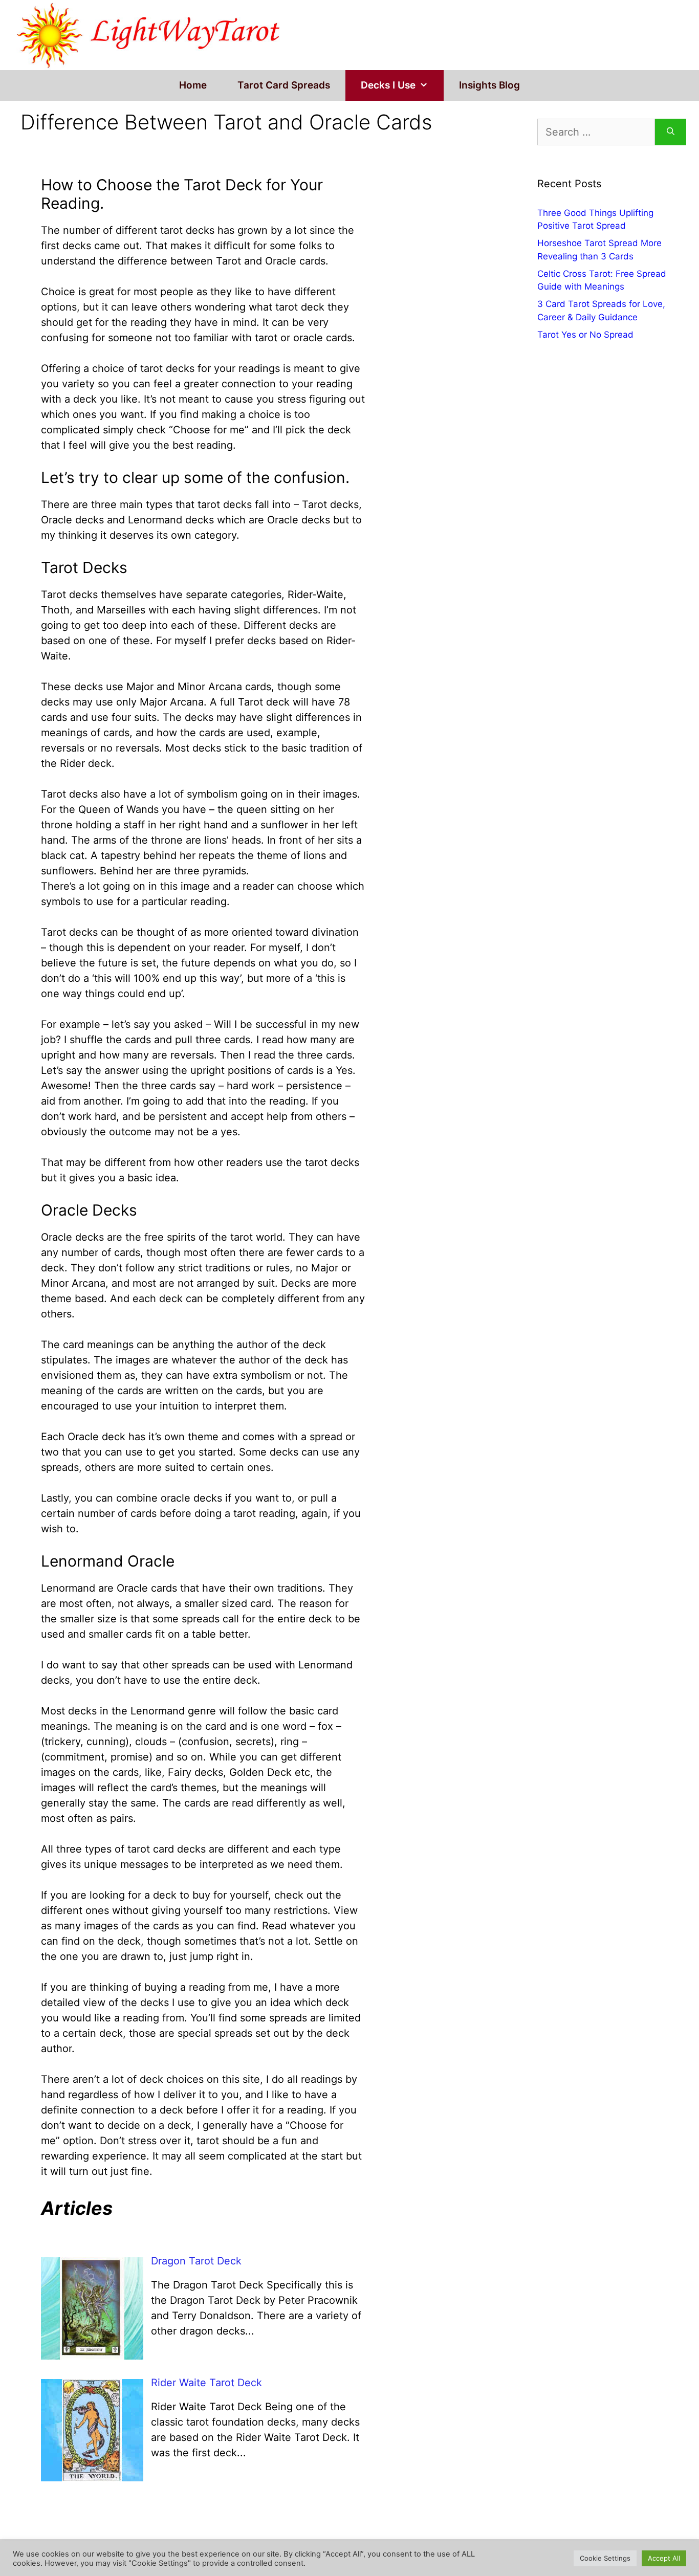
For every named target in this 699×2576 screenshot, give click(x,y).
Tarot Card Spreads (284, 85)
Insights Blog (489, 85)
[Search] (671, 132)
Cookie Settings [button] (605, 2558)
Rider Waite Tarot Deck (206, 2383)
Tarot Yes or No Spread (585, 335)
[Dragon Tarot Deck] (92, 2356)
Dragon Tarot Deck (196, 2261)
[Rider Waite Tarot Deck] (92, 2478)
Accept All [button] (664, 2558)
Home (193, 85)
